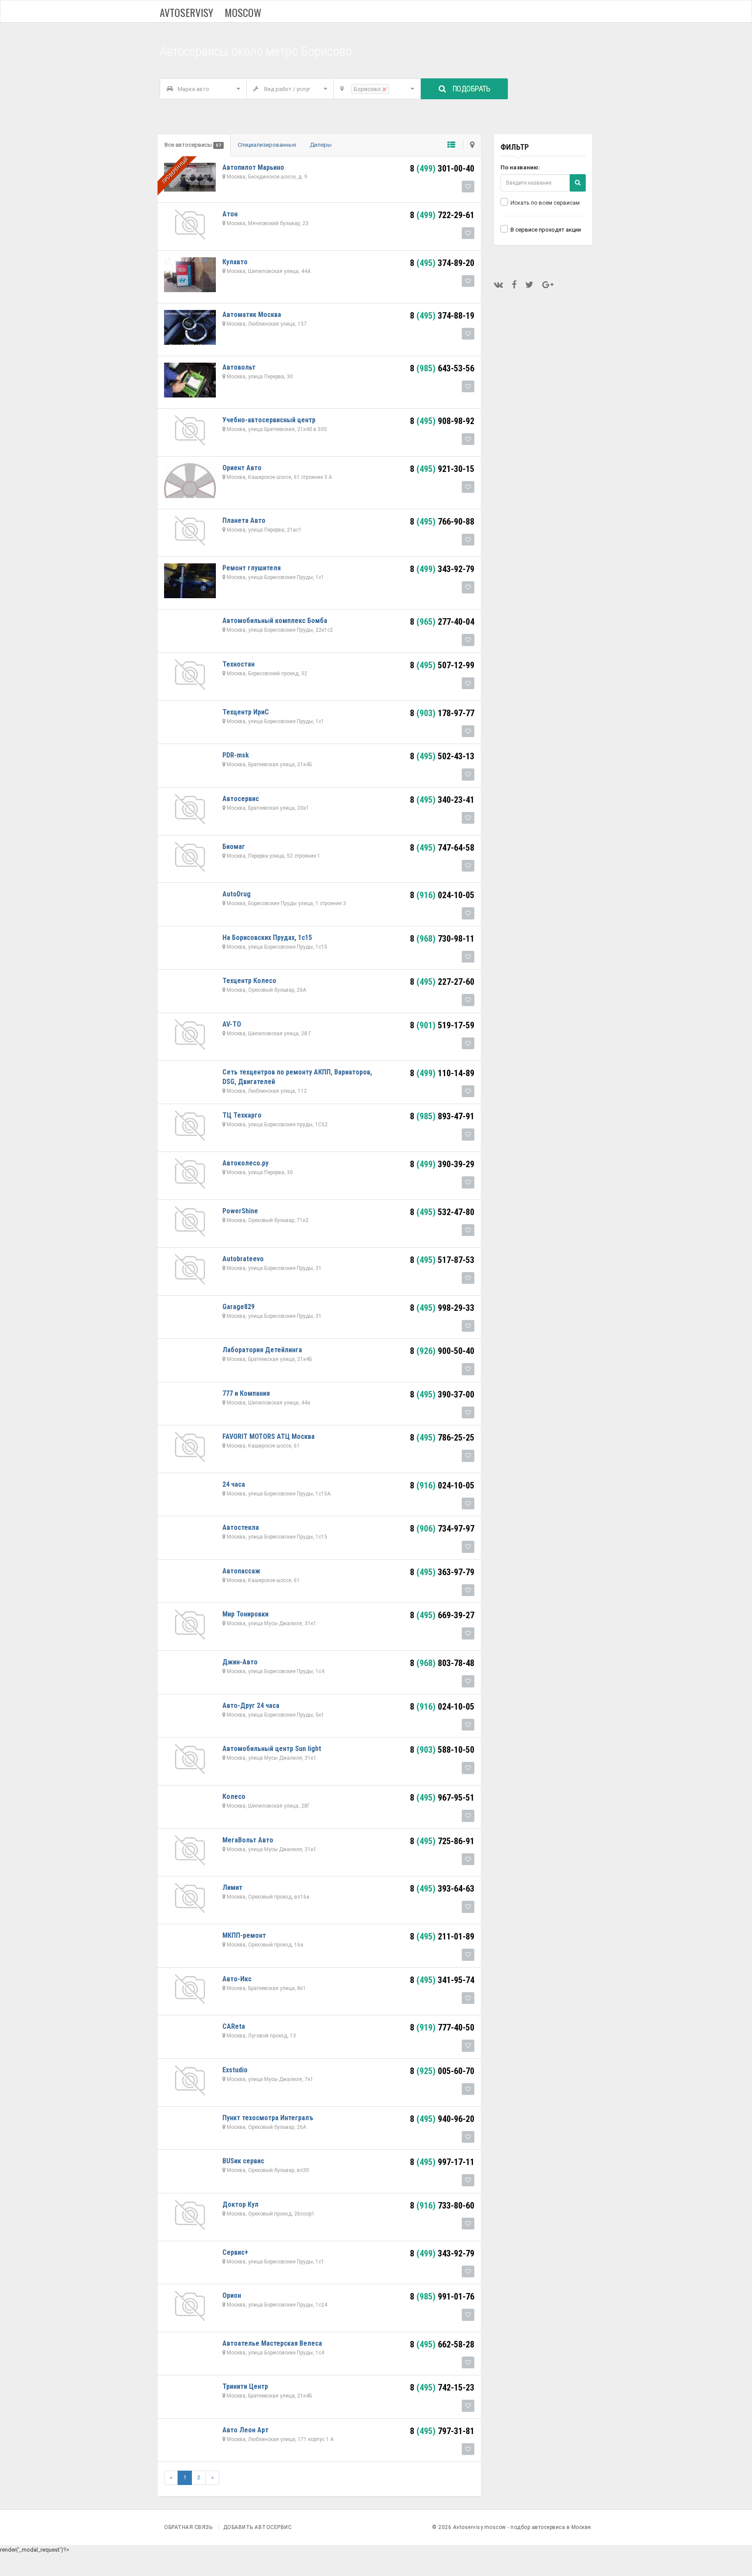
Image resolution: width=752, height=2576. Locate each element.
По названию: (520, 167)
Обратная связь (188, 2527)
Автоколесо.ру (245, 1163)
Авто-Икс (237, 1979)
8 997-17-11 (442, 2162)
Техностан (238, 664)
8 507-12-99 (442, 665)
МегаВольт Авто (248, 1840)
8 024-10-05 (442, 895)
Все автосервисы (193, 145)
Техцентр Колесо (249, 981)
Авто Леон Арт (245, 2430)
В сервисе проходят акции (546, 230)
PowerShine (240, 1211)
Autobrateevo (243, 1259)
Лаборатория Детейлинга (262, 1350)
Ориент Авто (242, 468)
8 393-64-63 (442, 1889)
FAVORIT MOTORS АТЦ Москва (269, 1436)
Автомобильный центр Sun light (272, 1749)
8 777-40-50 (442, 2027)
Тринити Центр (245, 2386)
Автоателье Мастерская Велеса (272, 2343)
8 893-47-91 (442, 1116)
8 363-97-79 (442, 1572)
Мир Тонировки (245, 1614)
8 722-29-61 (442, 215)
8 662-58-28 (442, 2344)
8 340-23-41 (442, 800)
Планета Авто (244, 520)
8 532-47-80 (442, 1212)
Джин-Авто (240, 1662)
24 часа (234, 1484)
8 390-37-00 (442, 1394)
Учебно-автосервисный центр (269, 420)
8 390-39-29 (442, 1164)
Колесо (234, 1796)
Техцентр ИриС (246, 712)
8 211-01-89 (442, 1936)
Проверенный (175, 170)
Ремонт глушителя (252, 568)
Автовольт (239, 367)
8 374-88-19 (442, 316)
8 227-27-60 (442, 982)
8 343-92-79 (442, 569)
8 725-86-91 (442, 1841)
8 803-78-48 (442, 1663)
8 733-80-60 (442, 2206)
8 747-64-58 (442, 848)
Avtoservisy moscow (211, 12)
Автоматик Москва (252, 315)
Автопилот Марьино (253, 167)
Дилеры (321, 145)
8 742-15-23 (442, 2387)
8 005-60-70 (442, 2071)
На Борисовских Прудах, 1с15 (267, 938)
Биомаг (234, 847)
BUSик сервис (243, 2161)
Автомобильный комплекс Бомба (275, 621)
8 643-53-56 (442, 368)
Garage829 (238, 1307)
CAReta (234, 2026)
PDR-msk (236, 755)
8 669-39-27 (442, 1615)
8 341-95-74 (442, 1980)
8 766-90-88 (442, 522)
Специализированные (267, 145)
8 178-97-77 (442, 713)
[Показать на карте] (469, 145)
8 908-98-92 (442, 421)
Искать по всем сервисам (545, 203)
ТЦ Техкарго (242, 1115)
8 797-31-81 (442, 2431)
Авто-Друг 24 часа (251, 1706)
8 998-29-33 (442, 1308)
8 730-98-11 (442, 939)
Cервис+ (235, 2252)
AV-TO (232, 1024)
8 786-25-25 (442, 1438)
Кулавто (235, 262)
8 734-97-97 (442, 1529)
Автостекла (241, 1527)
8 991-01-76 (442, 2297)
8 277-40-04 (442, 622)
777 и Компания (246, 1393)
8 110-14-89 (442, 1073)
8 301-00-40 (442, 168)
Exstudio (235, 2070)
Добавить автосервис (258, 2527)
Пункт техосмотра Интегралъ (268, 2118)
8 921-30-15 (442, 469)
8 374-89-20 (442, 263)
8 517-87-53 (442, 1260)
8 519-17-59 (442, 1025)
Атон (230, 214)
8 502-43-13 (442, 756)
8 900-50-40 (442, 1351)
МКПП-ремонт (244, 1935)
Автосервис (241, 799)
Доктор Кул (240, 2204)
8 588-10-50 (442, 1750)
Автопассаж (241, 1571)
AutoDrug (237, 894)
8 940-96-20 (442, 2119)
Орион (232, 2295)
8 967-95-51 (442, 1798)
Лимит (232, 1887)
